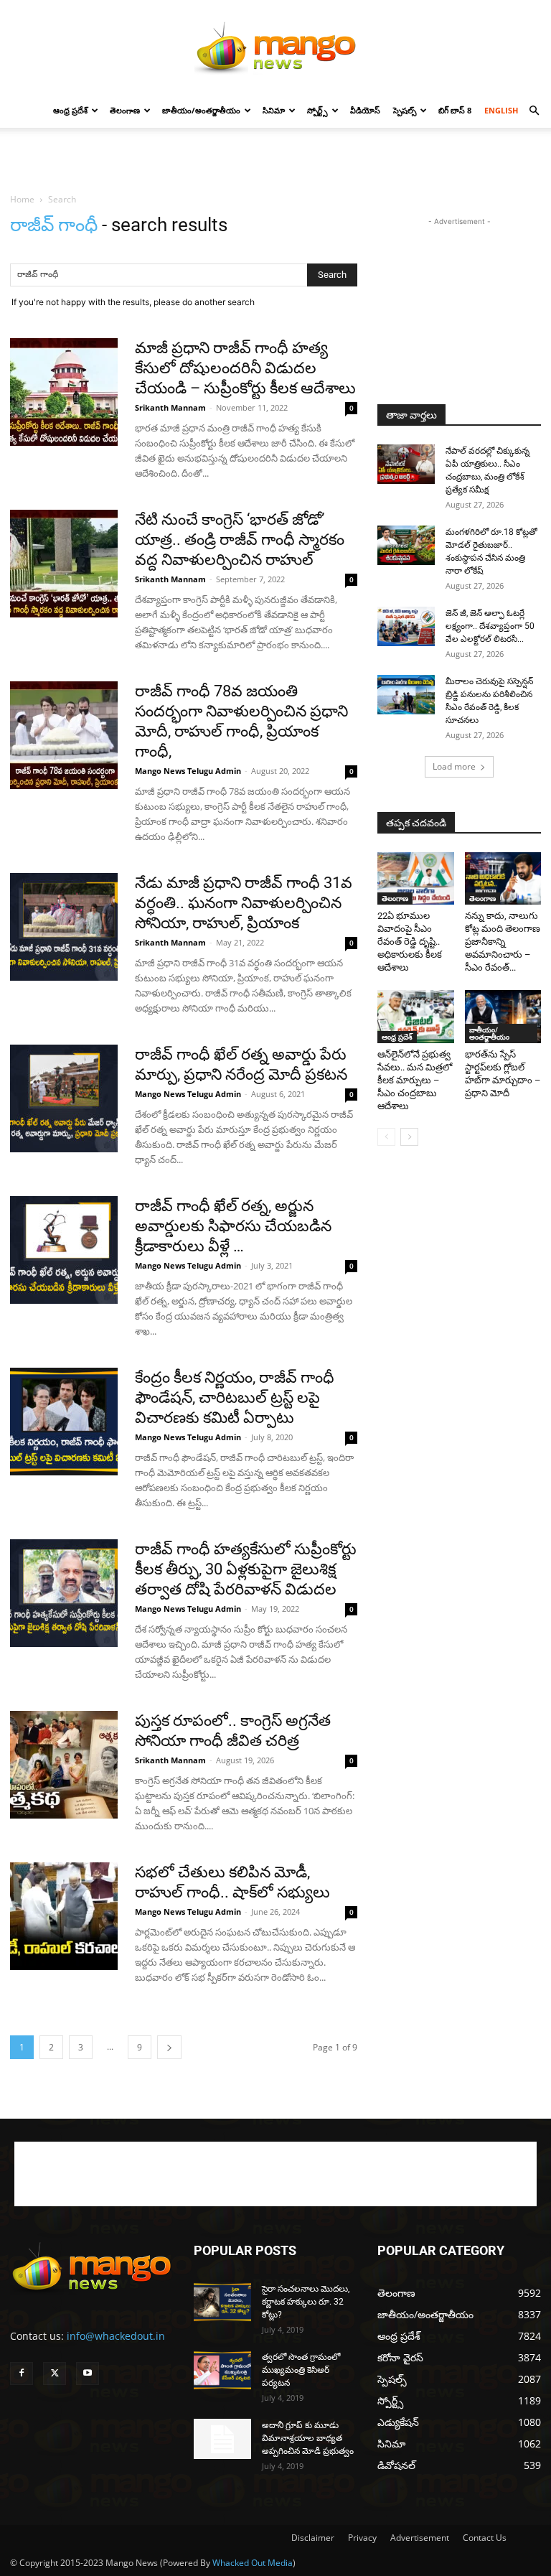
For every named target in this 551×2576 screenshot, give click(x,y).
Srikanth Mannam (170, 407)
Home (22, 199)
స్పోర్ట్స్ (317, 110)
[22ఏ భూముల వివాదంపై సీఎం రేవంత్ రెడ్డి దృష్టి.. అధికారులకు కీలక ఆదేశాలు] (416, 878)
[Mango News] (275, 47)
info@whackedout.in (116, 2336)
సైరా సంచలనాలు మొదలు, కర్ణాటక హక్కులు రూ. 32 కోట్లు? (306, 2302)
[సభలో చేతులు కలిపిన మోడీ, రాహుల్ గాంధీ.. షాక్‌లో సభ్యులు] (64, 1916)
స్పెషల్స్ (405, 110)
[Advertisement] (275, 159)
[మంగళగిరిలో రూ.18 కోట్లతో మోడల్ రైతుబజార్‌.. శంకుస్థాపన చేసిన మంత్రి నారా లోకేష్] (406, 545)
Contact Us (485, 2538)
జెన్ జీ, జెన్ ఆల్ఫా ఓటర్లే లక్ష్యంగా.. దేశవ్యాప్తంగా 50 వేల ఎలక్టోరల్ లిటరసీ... (490, 626)
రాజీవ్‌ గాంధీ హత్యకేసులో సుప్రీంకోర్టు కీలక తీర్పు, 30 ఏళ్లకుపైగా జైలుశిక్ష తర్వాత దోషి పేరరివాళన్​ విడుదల (246, 1569)
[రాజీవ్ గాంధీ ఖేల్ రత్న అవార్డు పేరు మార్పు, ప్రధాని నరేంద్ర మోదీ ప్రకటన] (64, 1098)
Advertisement (420, 2538)
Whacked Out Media (253, 2563)
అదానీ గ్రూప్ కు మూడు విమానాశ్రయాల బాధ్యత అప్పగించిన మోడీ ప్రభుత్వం (308, 2438)
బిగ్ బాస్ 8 (455, 110)
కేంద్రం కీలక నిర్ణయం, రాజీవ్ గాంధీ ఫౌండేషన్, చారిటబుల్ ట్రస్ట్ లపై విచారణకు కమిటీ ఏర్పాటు (235, 1397)
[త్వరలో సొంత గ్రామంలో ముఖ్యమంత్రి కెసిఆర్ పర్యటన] (222, 2370)
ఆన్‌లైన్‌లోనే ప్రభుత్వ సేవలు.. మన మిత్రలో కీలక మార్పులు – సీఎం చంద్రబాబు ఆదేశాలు (415, 1080)
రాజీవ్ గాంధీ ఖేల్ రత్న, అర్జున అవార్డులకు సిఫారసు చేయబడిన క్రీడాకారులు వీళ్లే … (233, 1226)
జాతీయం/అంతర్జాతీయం (201, 110)
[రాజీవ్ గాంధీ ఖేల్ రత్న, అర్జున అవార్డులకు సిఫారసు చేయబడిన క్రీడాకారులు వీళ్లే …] (64, 1250)
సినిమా (274, 110)
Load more (454, 766)
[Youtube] (88, 2374)
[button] (534, 111)
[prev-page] (386, 1137)
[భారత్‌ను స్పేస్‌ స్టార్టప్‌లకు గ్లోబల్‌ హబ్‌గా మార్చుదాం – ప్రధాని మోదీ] (503, 1016)
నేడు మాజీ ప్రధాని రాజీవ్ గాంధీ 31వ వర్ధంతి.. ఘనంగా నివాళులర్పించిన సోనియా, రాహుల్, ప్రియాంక (244, 903)
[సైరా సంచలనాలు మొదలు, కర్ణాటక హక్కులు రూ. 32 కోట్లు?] (222, 2302)
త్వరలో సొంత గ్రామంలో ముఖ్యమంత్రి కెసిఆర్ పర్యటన (301, 2370)
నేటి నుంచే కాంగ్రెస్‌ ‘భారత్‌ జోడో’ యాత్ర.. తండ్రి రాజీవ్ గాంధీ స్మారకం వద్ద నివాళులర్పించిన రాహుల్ (240, 540)
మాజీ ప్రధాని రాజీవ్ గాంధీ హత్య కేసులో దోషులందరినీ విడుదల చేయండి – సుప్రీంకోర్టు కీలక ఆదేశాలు (245, 368)
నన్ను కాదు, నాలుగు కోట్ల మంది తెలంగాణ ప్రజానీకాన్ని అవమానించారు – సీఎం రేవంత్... (503, 942)
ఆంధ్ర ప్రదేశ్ (70, 110)
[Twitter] (55, 2374)
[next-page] (169, 2047)
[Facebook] (22, 2374)
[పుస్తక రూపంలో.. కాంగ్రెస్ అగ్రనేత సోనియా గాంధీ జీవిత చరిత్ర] (64, 1765)
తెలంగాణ (125, 110)
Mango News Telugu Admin (188, 771)
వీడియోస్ (365, 110)
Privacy (362, 2538)
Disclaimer (313, 2538)
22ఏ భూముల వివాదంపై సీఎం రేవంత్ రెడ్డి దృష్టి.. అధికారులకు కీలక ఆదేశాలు (410, 942)
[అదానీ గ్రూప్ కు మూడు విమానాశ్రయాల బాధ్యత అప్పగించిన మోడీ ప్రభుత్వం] (222, 2439)
